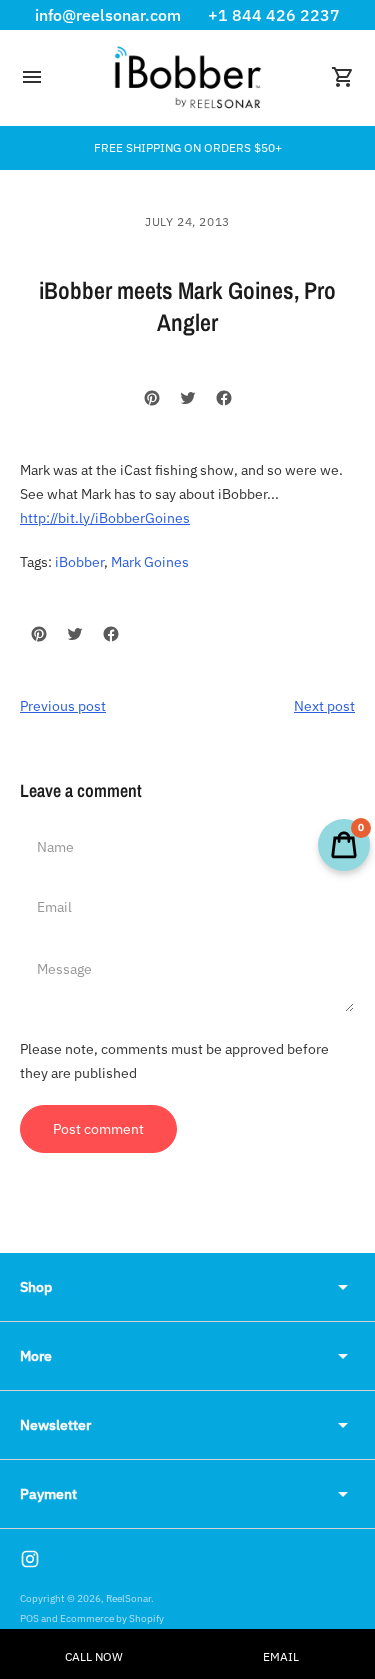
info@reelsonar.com (108, 15)
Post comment (98, 1129)
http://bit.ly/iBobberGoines (105, 518)
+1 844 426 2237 (274, 15)
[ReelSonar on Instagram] (30, 1559)
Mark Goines (150, 562)
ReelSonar (128, 1598)
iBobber (79, 562)
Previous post (63, 706)
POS (29, 1618)
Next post (324, 706)
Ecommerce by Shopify (112, 1618)
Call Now (94, 1656)
